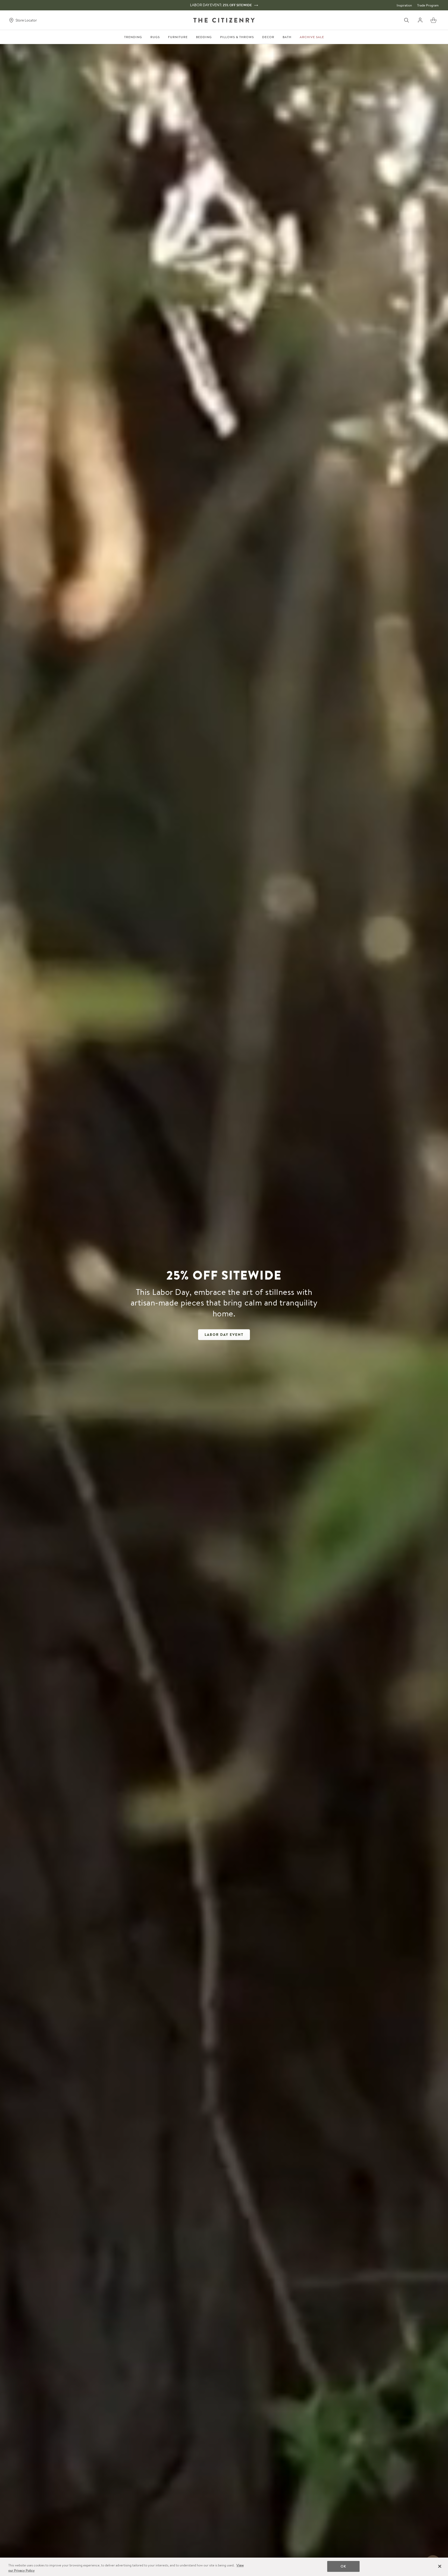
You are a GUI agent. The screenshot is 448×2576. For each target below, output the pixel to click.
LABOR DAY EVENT (224, 1335)
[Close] (440, 2566)
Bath (287, 37)
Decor (268, 37)
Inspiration (404, 5)
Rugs (155, 37)
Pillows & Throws (237, 37)
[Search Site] (407, 20)
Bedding (204, 37)
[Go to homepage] (224, 20)
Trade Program (428, 5)
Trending (133, 37)
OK (343, 2566)
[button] (433, 20)
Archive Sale (312, 37)
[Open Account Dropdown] (420, 20)
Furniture (178, 37)
